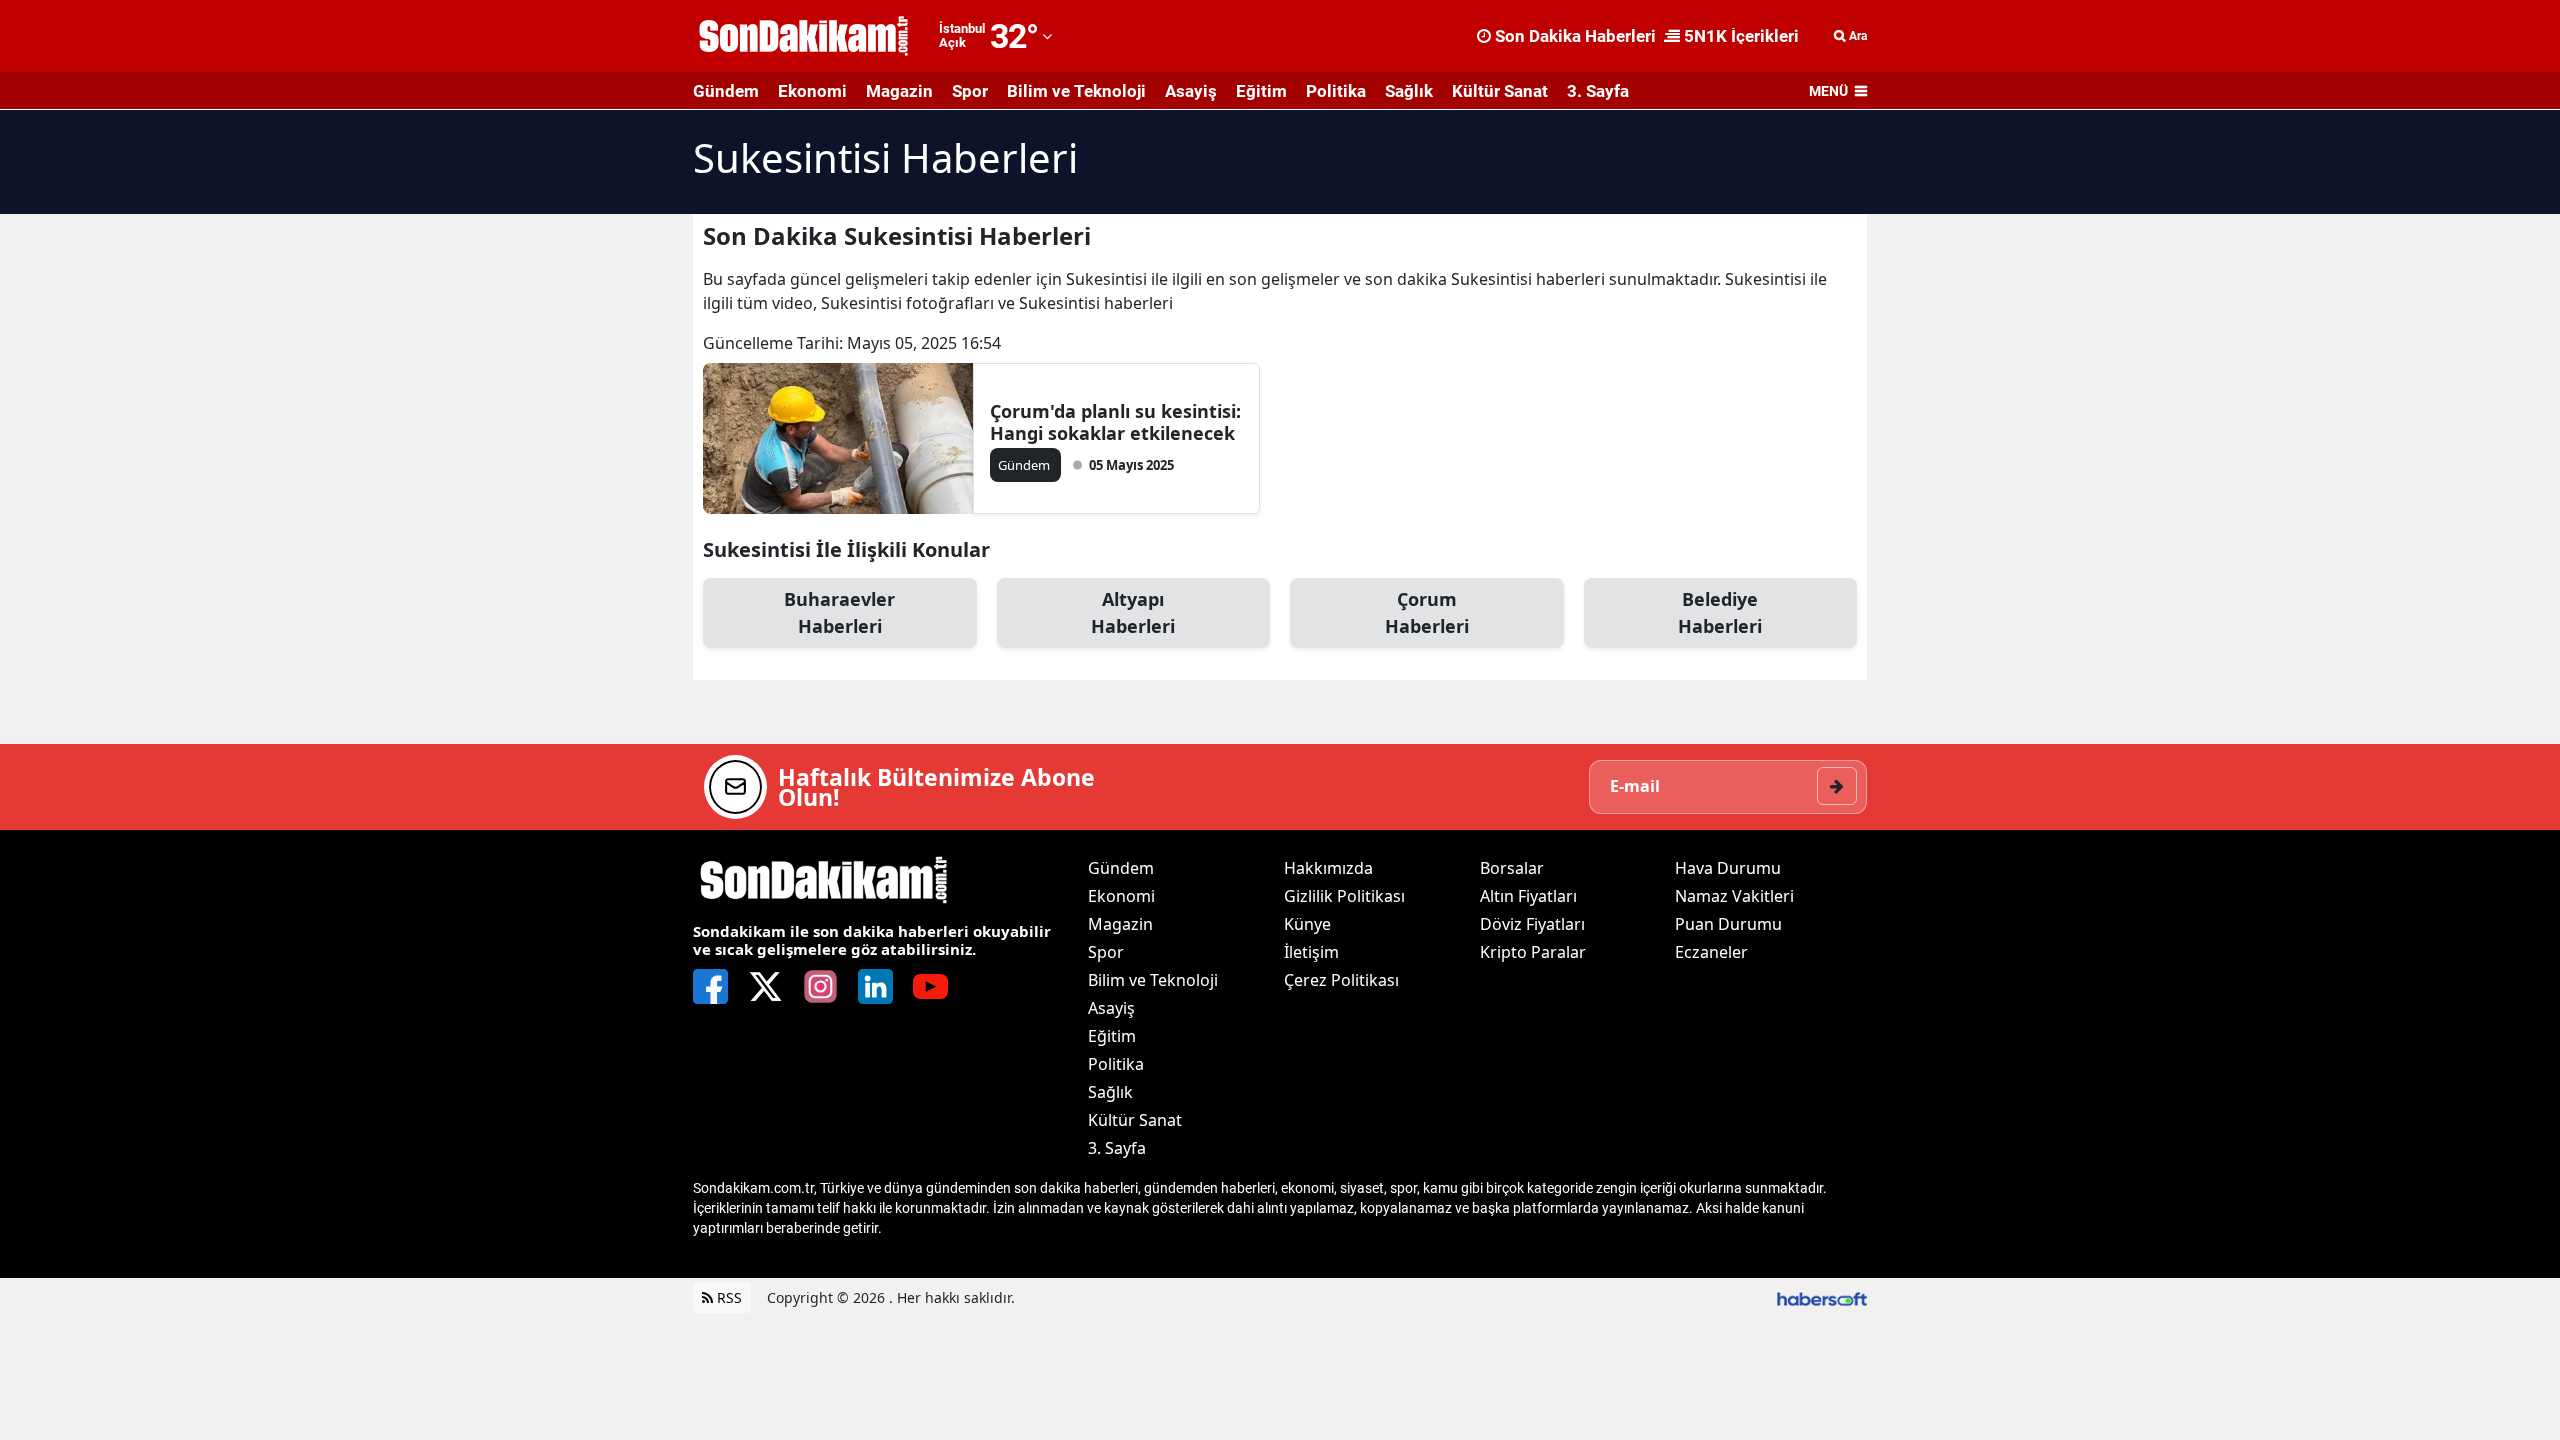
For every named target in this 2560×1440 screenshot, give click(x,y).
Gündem (726, 91)
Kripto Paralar (1533, 952)
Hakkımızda (1328, 868)
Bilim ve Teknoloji (1076, 91)
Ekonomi (812, 91)
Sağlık (1409, 91)
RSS (727, 1297)
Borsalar (1512, 868)
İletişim (1311, 952)
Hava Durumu (1728, 868)
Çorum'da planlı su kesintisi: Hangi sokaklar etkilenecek (1115, 422)
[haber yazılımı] (1822, 1297)
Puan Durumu (1728, 924)
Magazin (899, 91)
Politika (1336, 91)
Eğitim (1261, 91)
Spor (970, 91)
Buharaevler (839, 612)
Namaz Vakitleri (1734, 896)
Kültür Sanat (1500, 91)
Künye (1307, 924)
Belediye (1720, 612)
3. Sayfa (1598, 91)
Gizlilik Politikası (1344, 896)
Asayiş (1191, 91)
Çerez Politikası (1341, 980)
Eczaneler (1711, 952)
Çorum (1427, 612)
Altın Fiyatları (1528, 896)
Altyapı (1133, 612)
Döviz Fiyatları (1532, 924)
